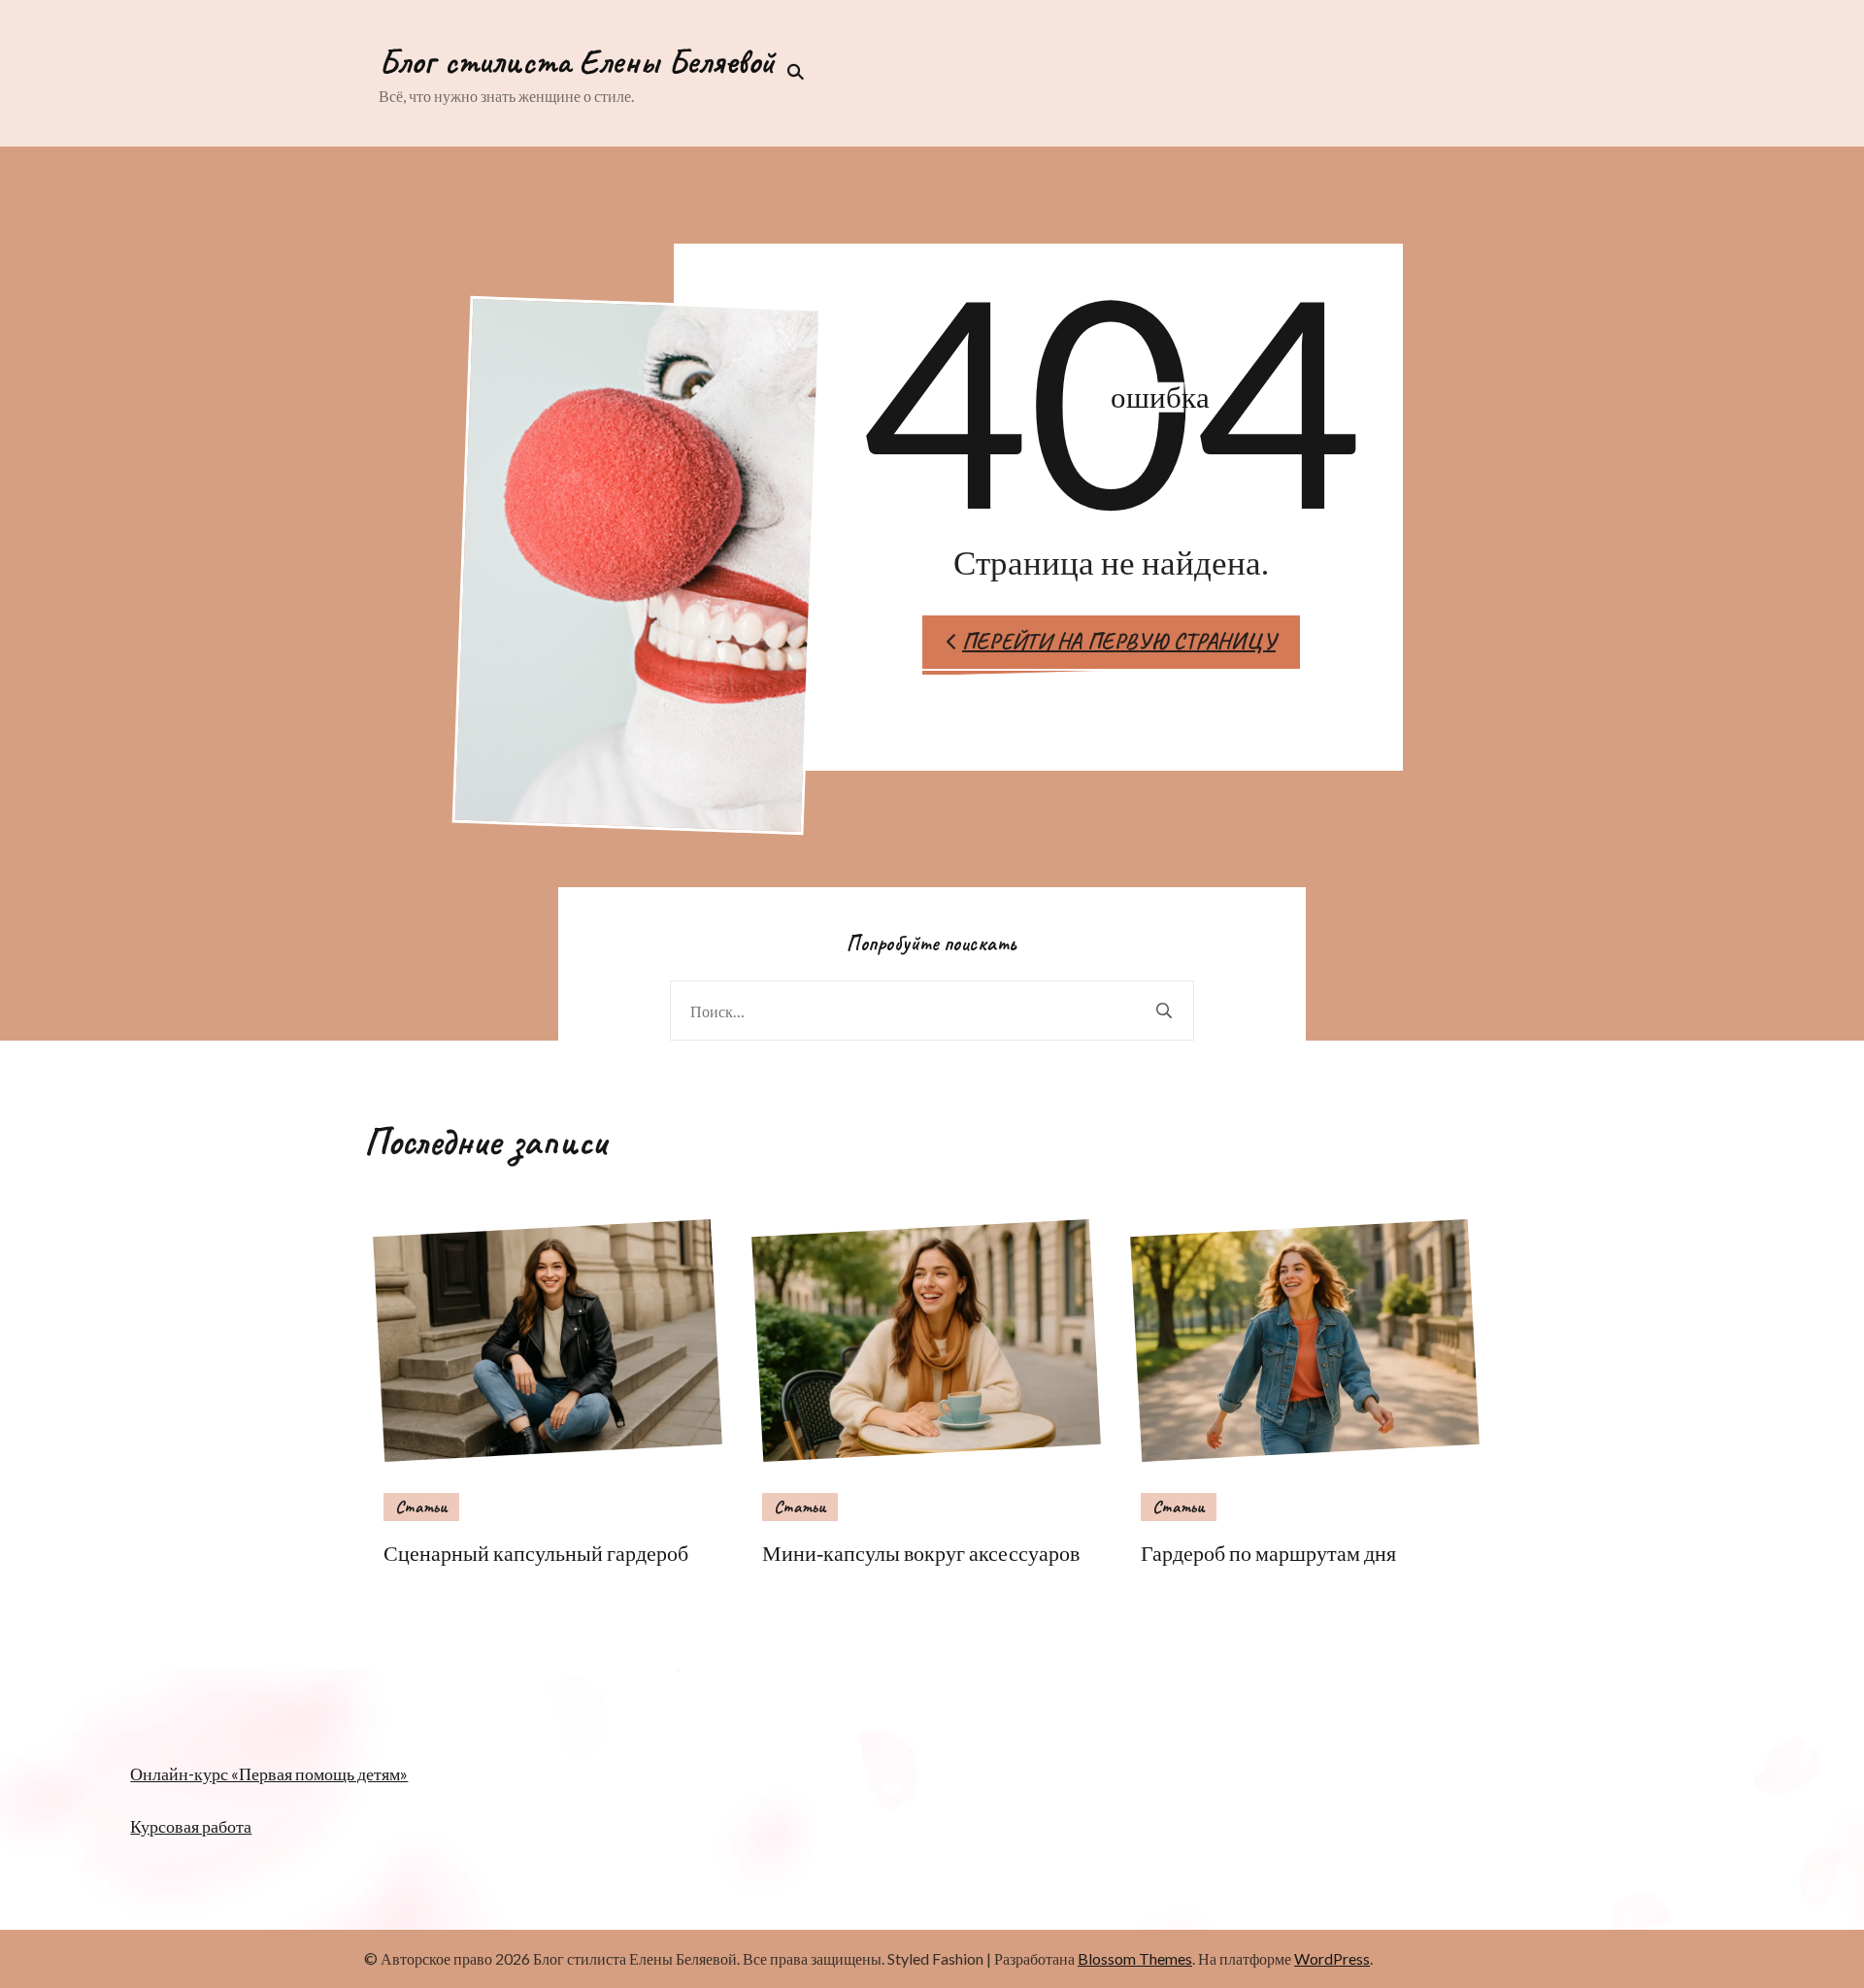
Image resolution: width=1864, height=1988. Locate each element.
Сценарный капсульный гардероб (536, 1553)
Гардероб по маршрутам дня (1268, 1553)
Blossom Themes (1135, 1958)
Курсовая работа (191, 1826)
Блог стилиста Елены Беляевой (577, 61)
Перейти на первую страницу (1119, 641)
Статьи (421, 1507)
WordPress (1332, 1958)
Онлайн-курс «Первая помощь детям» (269, 1773)
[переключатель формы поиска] (789, 72)
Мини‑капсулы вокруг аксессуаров (921, 1553)
